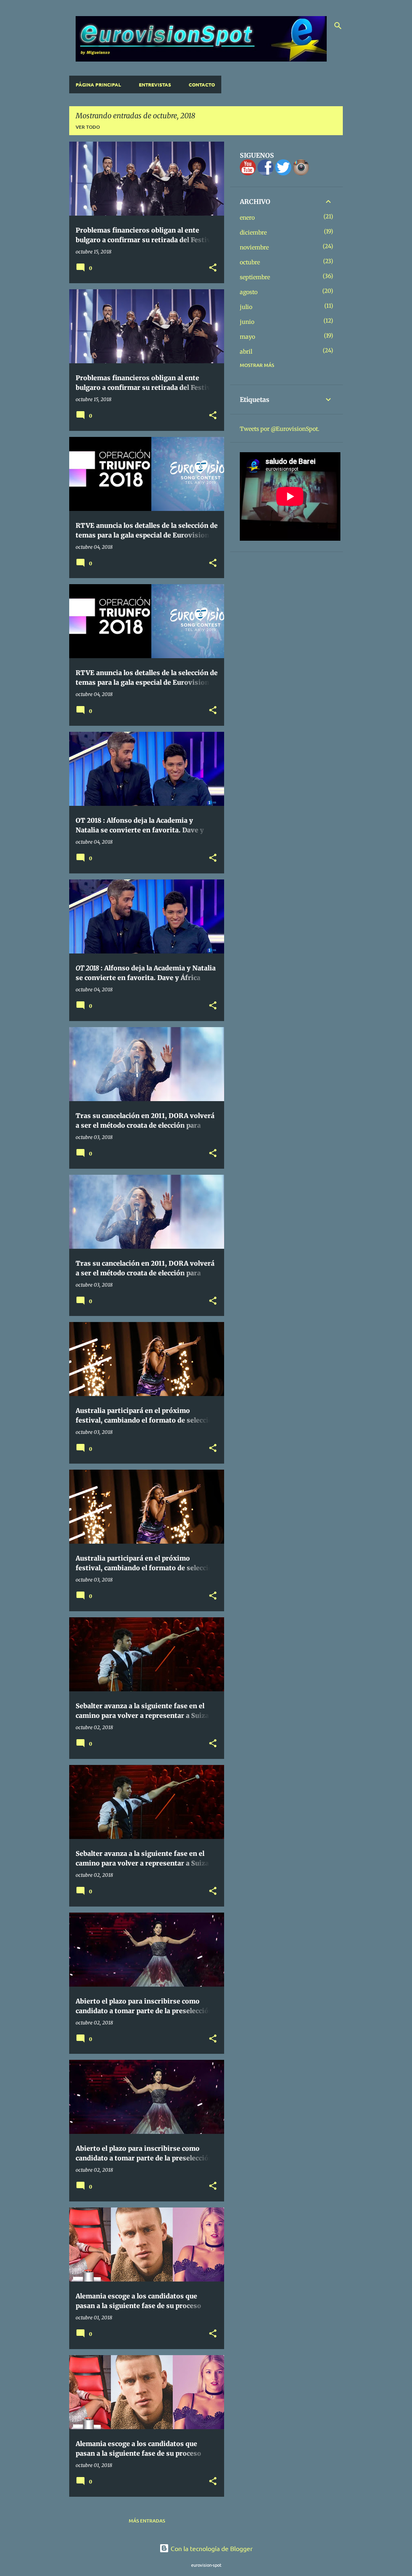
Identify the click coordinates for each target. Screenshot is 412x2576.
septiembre (255, 277)
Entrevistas (155, 84)
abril (246, 352)
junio (247, 322)
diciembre (253, 233)
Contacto (202, 84)
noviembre (254, 247)
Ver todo (88, 127)
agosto (249, 292)
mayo (247, 337)
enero (247, 218)
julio (246, 307)
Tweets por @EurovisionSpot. (280, 429)
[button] (213, 268)
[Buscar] (338, 26)
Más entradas (147, 2521)
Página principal (98, 84)
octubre (250, 262)
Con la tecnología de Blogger (211, 2548)
